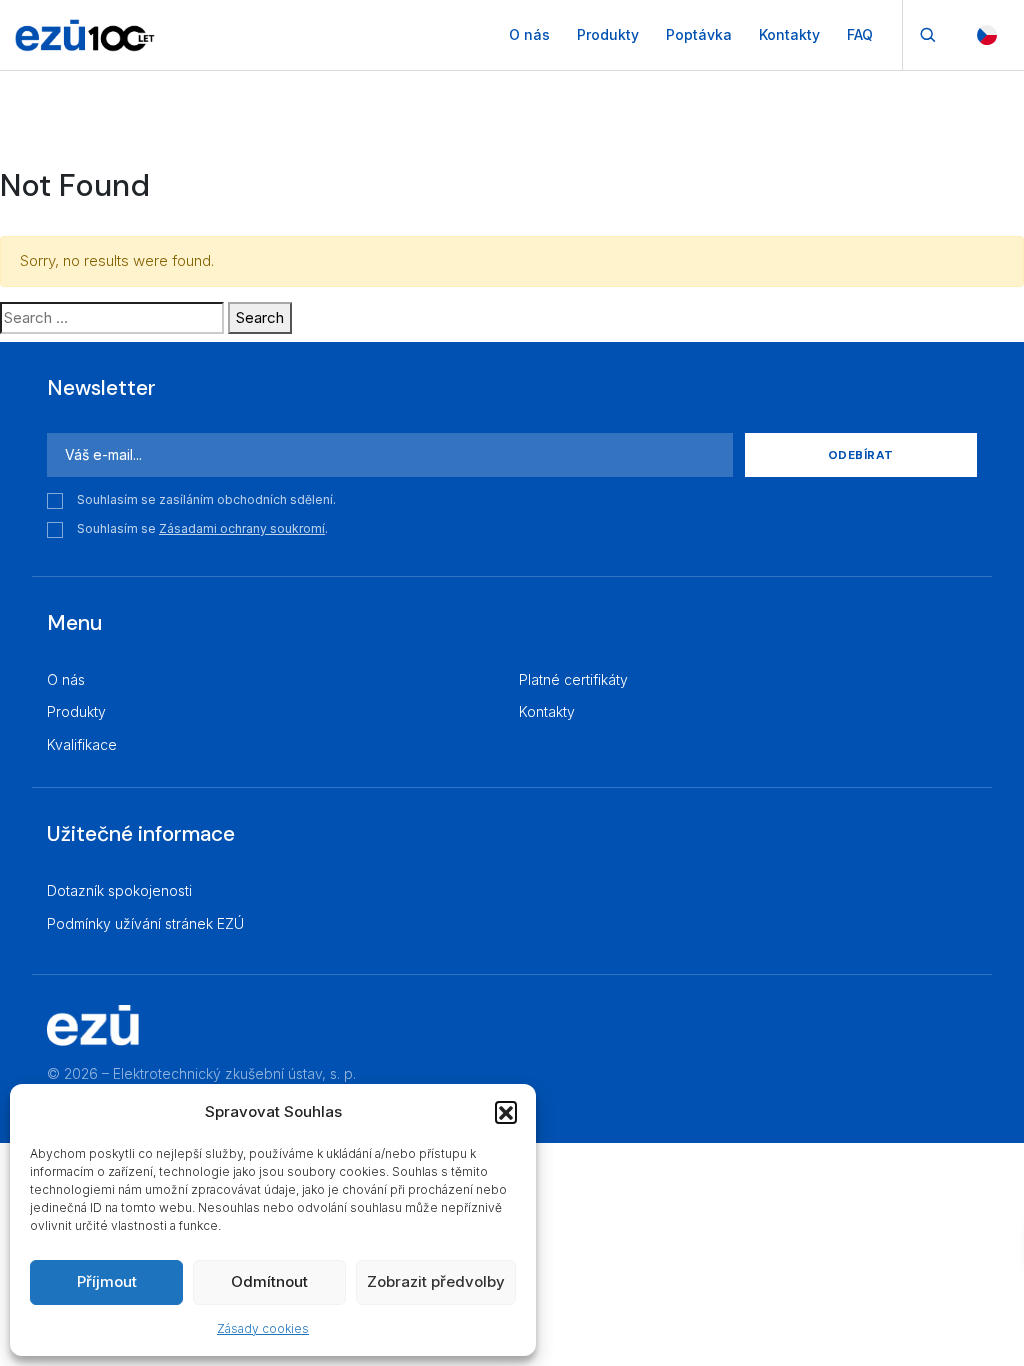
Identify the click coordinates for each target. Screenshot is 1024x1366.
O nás (529, 34)
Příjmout (107, 1281)
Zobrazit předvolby (436, 1281)
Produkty (608, 34)
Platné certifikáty (573, 679)
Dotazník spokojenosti (119, 890)
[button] (506, 1112)
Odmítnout (269, 1281)
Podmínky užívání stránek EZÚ (145, 923)
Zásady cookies (263, 1328)
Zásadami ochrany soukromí (242, 528)
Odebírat (861, 455)
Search (260, 317)
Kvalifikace (82, 744)
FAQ (860, 34)
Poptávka (699, 34)
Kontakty (789, 34)
